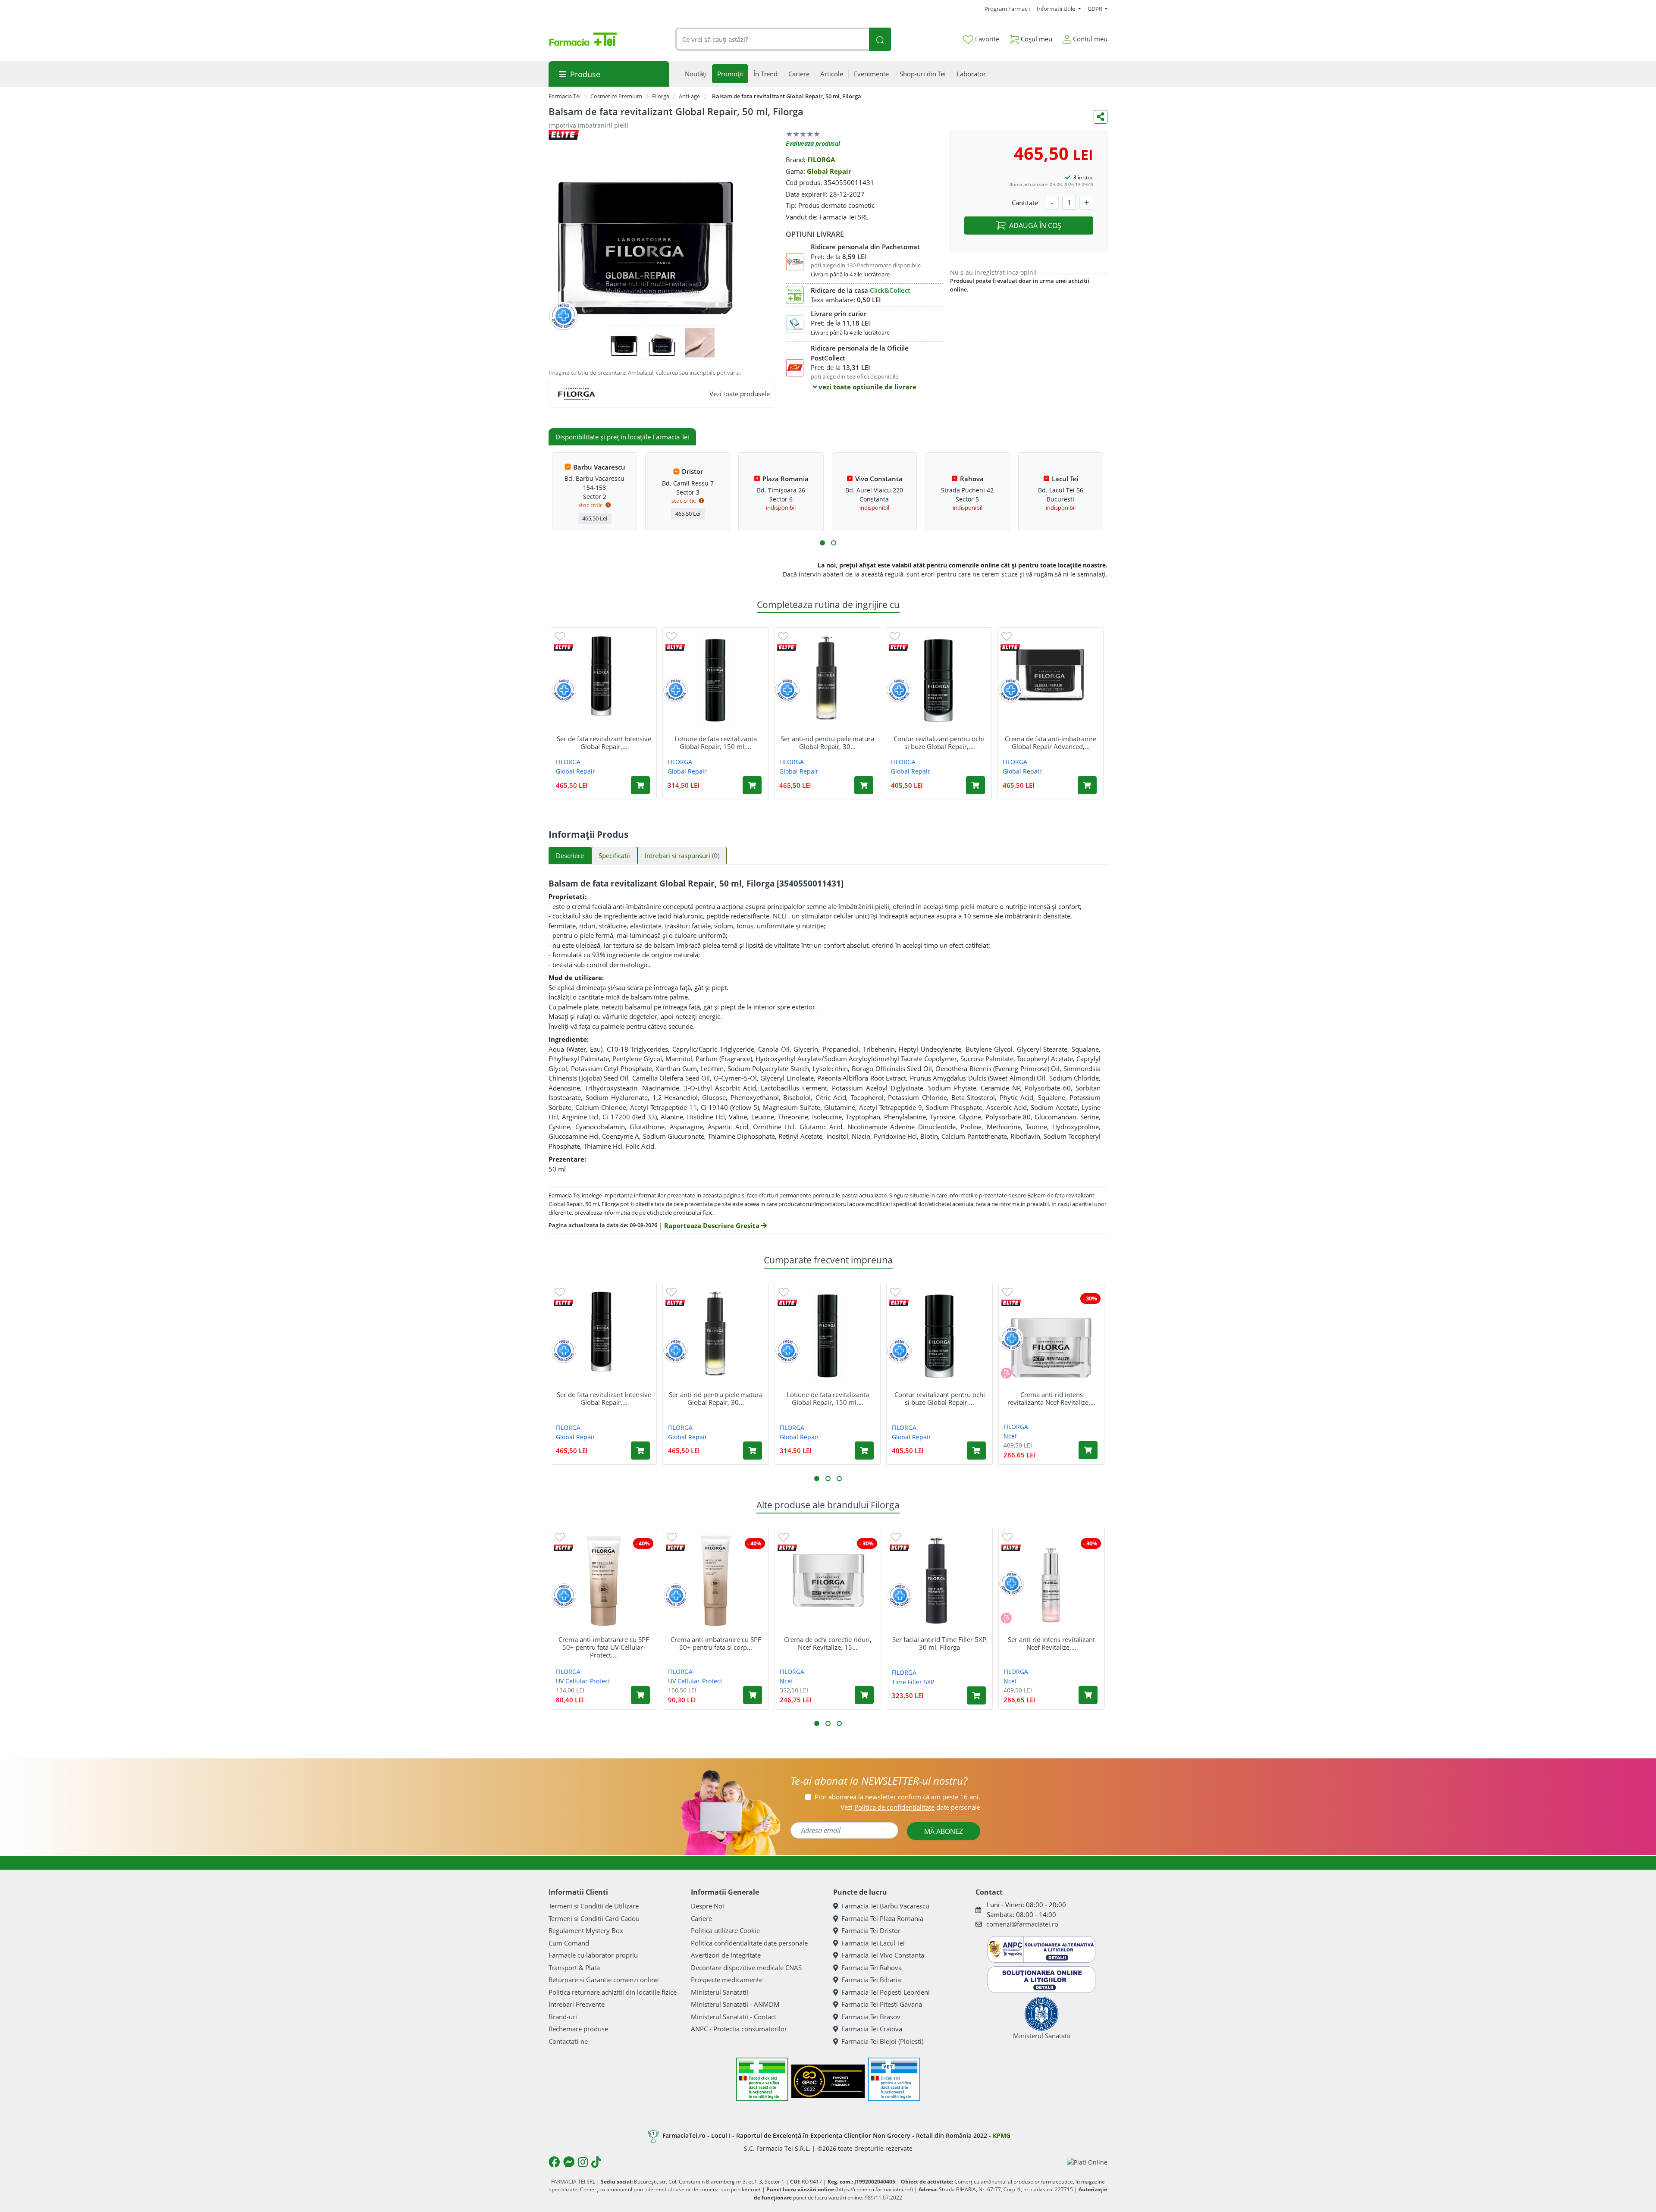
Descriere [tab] (570, 855)
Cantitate (1025, 203)
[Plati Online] (1087, 2162)
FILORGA (821, 160)
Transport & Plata (574, 1968)
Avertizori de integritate (726, 1955)
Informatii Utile (1057, 9)
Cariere (701, 1918)
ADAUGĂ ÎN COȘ (1035, 226)
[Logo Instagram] (583, 2162)
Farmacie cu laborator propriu (593, 1955)
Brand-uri (563, 2017)
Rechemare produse (578, 2029)
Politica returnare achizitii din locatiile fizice (613, 1992)
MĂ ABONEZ (944, 1831)
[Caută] (880, 39)
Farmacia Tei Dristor (871, 1930)
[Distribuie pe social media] (1101, 117)
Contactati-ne (568, 2041)
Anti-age (689, 96)
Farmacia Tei (565, 96)
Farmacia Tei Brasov (871, 2017)
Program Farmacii (1007, 9)
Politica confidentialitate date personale (749, 1943)
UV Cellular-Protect (583, 1681)
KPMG (1002, 2135)
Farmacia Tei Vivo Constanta (883, 1955)
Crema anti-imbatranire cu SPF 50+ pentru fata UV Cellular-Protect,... (604, 1647)
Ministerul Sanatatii (720, 1992)
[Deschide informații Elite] (563, 647)
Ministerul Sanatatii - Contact (734, 2017)
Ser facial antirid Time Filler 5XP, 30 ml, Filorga (940, 1643)
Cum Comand (569, 1943)
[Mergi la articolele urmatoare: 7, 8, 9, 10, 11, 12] (834, 543)
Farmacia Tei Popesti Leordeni (886, 1992)
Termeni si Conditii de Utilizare (594, 1906)
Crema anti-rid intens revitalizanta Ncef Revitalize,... (1051, 1398)
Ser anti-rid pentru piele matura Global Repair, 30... (827, 743)
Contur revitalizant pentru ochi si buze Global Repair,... (939, 743)
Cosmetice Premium (616, 96)
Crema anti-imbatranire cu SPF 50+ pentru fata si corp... (716, 1643)
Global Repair (829, 171)
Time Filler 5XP (913, 1682)
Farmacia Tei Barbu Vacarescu (885, 1906)
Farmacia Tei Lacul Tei (873, 1943)
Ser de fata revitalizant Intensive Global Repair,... (604, 743)
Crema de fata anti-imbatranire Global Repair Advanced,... (1051, 743)
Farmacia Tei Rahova (872, 1968)
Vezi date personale (910, 1807)
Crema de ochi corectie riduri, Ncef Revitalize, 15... (828, 1643)
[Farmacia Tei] (583, 39)
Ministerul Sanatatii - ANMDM (735, 2004)
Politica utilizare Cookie (725, 1930)
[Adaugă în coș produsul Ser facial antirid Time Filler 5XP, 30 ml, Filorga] (976, 1695)
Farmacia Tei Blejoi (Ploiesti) (882, 2041)
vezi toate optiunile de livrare (867, 387)
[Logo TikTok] (596, 2162)
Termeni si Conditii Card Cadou (594, 1918)
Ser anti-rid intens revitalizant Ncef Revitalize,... (1051, 1643)
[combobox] (772, 39)
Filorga (661, 96)
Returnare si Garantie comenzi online (604, 1980)
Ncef (1010, 1436)
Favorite (986, 39)
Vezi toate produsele (740, 394)
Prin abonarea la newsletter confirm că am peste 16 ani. (897, 1797)
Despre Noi (707, 1906)
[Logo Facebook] (554, 2162)
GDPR (1096, 9)
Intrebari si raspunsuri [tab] (682, 855)
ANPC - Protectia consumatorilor (739, 2029)
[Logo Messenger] (569, 2162)
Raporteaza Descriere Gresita (713, 1225)
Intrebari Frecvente (577, 2004)
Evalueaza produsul (813, 143)
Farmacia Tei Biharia (871, 1980)
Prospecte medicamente (727, 1980)
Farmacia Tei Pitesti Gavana (882, 2004)
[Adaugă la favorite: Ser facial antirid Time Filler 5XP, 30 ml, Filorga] (896, 1537)
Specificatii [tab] (614, 855)
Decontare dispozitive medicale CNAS (746, 1968)
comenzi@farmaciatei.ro (1022, 1924)
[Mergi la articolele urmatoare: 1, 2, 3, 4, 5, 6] (822, 543)
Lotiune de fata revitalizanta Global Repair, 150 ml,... (716, 743)
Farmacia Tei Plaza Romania (882, 1918)
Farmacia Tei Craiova (872, 2029)
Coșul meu (1036, 39)
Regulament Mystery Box (586, 1930)
